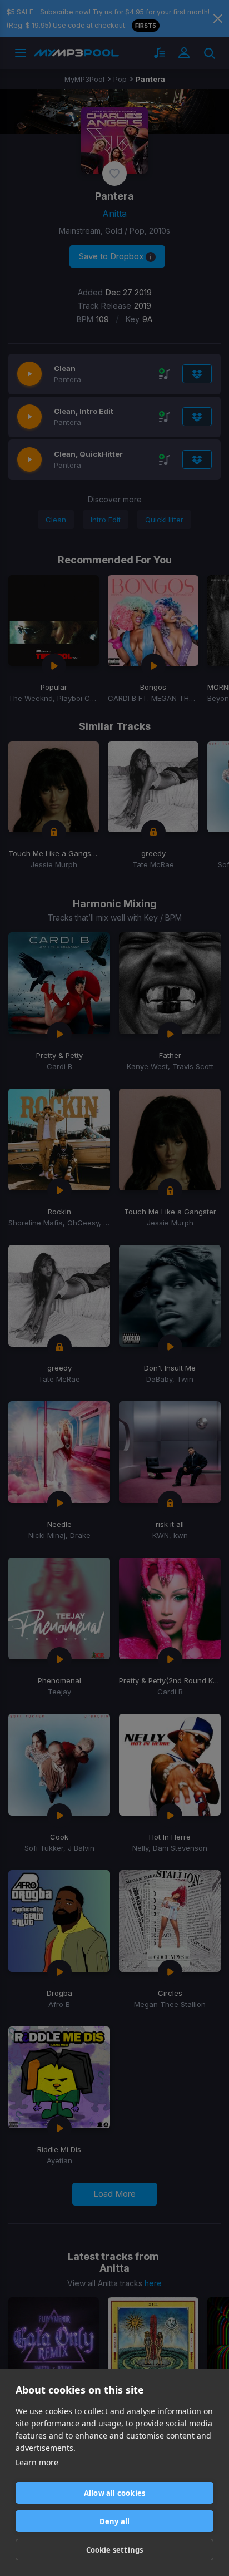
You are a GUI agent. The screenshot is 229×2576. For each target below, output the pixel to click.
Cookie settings (115, 2550)
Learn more (37, 2462)
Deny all (115, 2521)
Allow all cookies (114, 2493)
